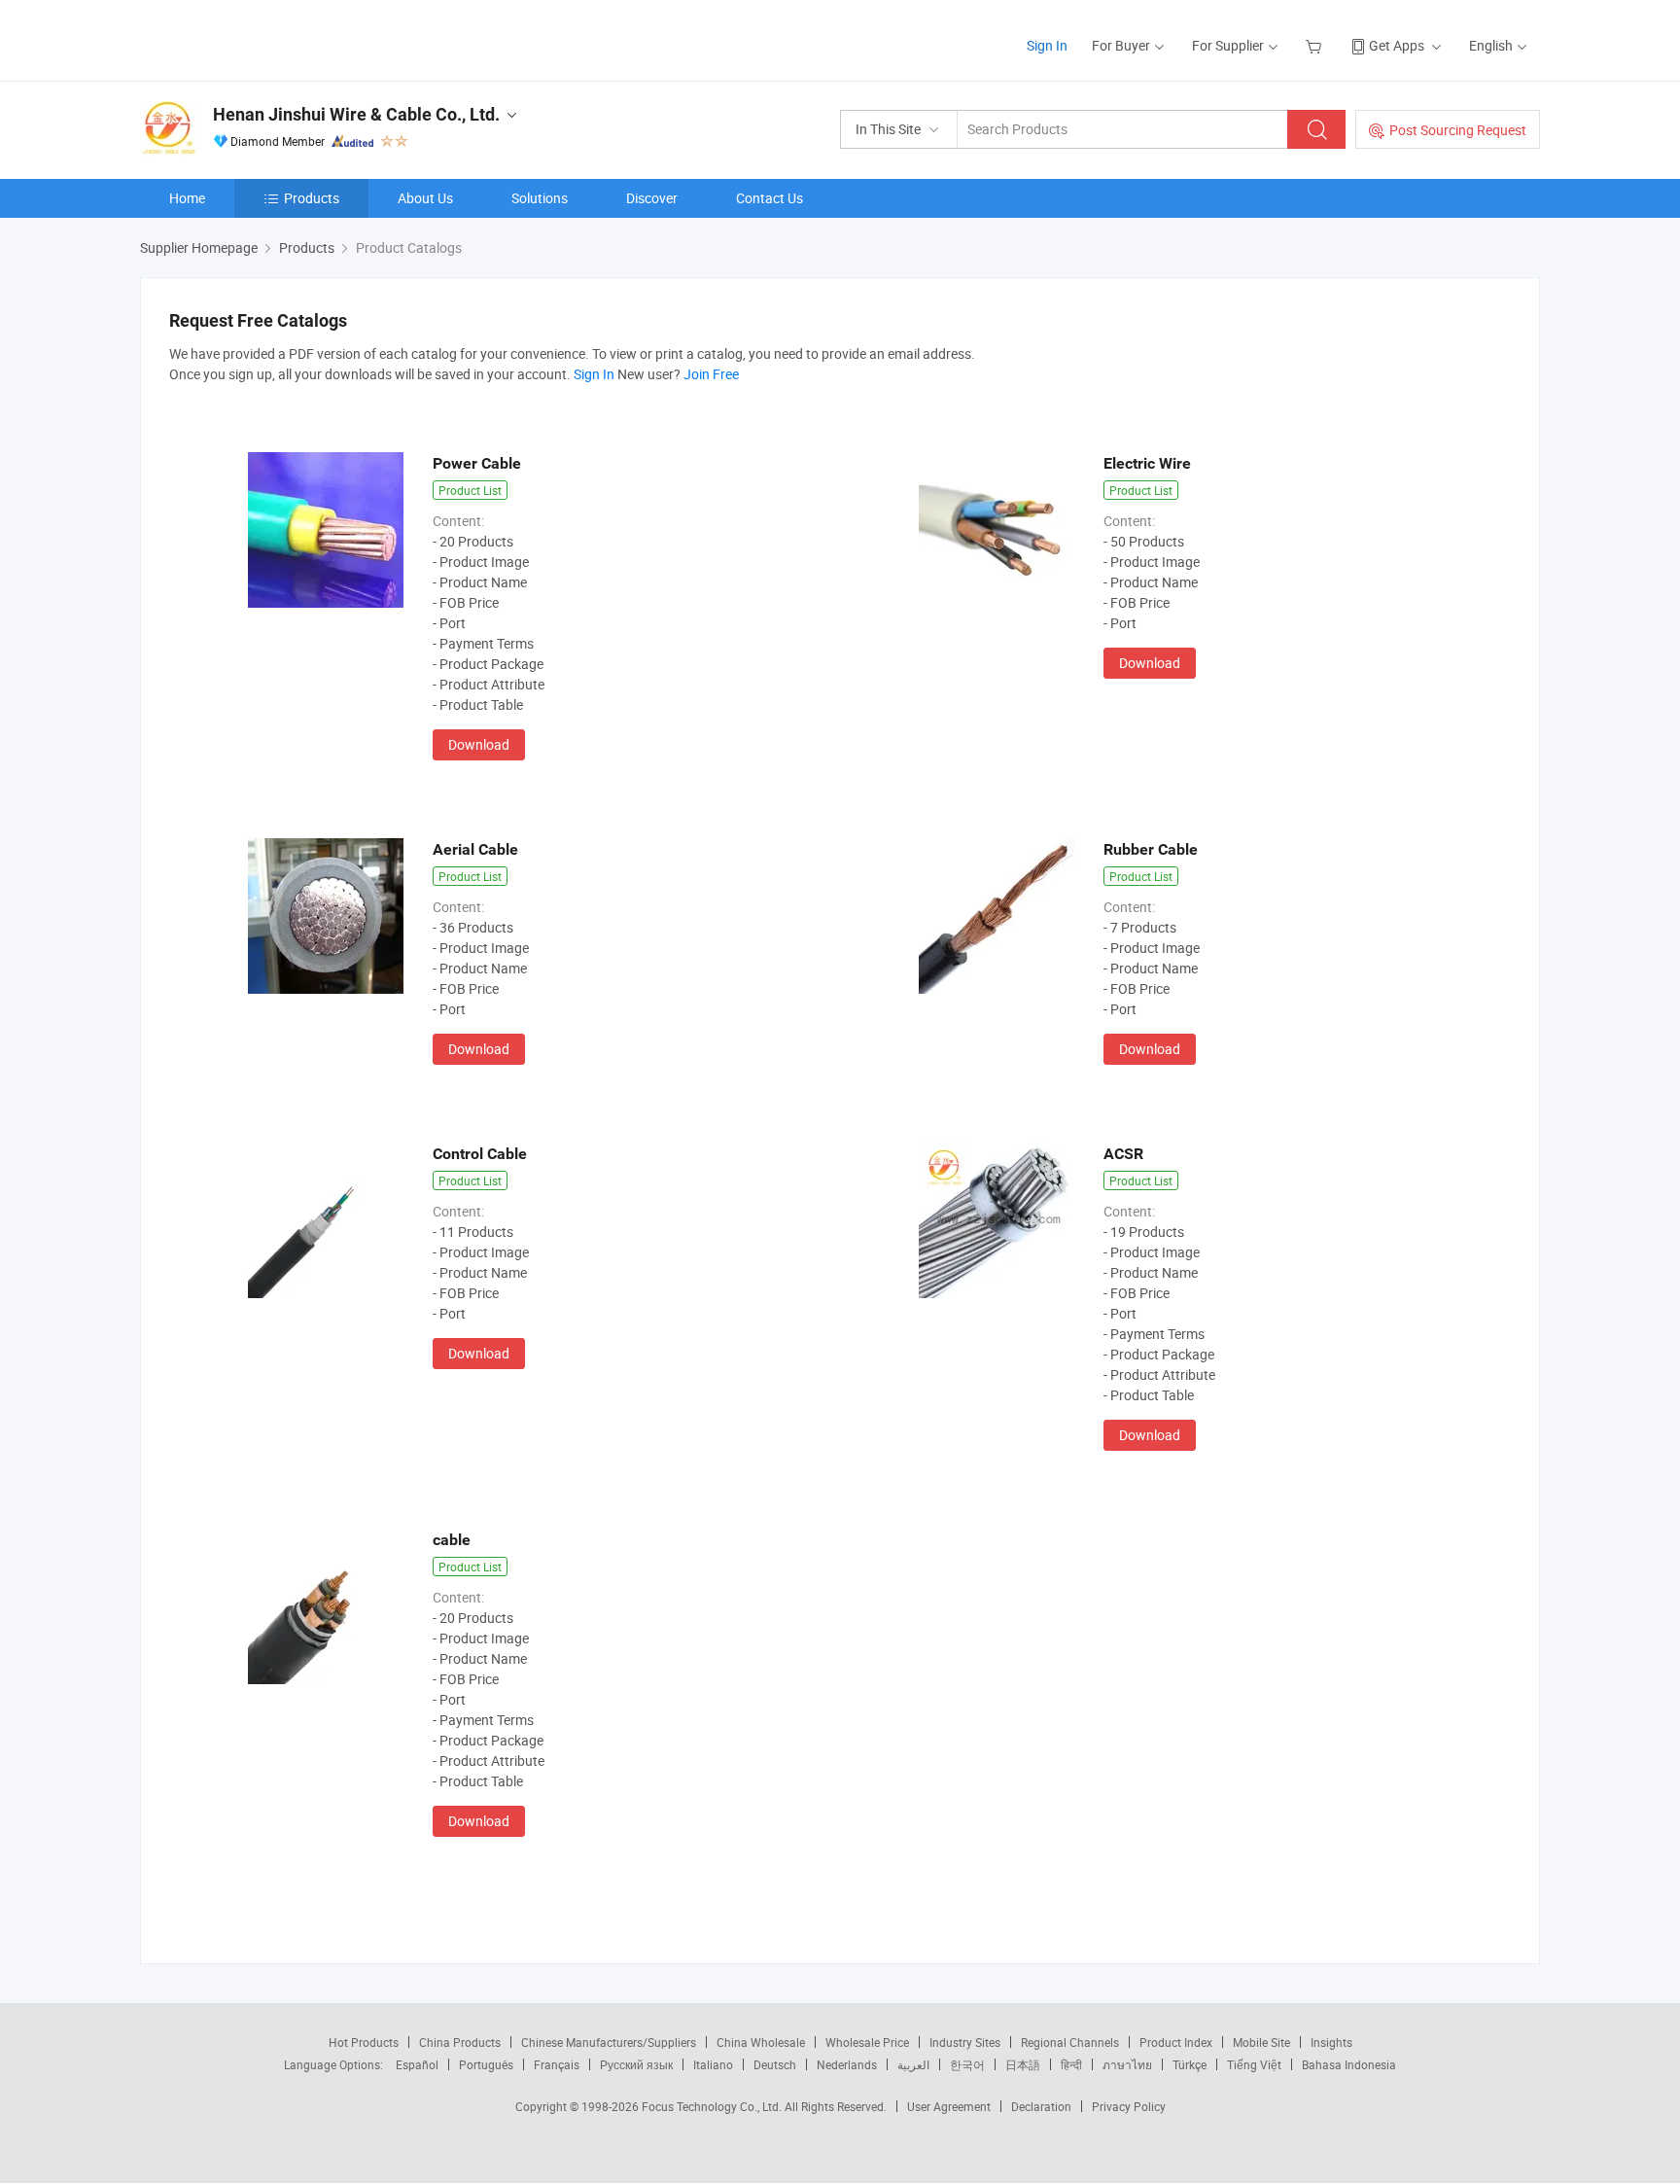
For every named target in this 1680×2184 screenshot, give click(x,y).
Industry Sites (965, 2042)
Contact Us (770, 198)
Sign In (1047, 45)
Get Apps (1397, 45)
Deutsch (775, 2064)
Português (486, 2064)
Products (312, 198)
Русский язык (636, 2064)
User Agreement (949, 2106)
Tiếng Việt (1254, 2064)
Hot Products (364, 2042)
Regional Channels (1070, 2042)
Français (557, 2064)
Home (187, 198)
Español (417, 2064)
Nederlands (847, 2064)
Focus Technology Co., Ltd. (713, 2106)
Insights (1331, 2042)
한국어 (967, 2064)
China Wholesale (761, 2042)
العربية (913, 2064)
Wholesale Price (867, 2042)
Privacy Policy (1129, 2106)
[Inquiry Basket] (1316, 45)
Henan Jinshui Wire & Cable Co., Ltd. (356, 114)
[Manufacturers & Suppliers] (265, 38)
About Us (425, 198)
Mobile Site (1261, 2042)
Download (479, 744)
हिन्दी (1071, 2064)
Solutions (540, 198)
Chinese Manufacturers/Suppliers (609, 2042)
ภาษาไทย (1127, 2064)
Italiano (713, 2064)
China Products (460, 2042)
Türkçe (1190, 2064)
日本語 (1023, 2064)
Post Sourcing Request (1458, 130)
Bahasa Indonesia (1349, 2064)
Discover (652, 198)
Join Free (711, 374)
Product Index (1176, 2042)
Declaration (1041, 2106)
